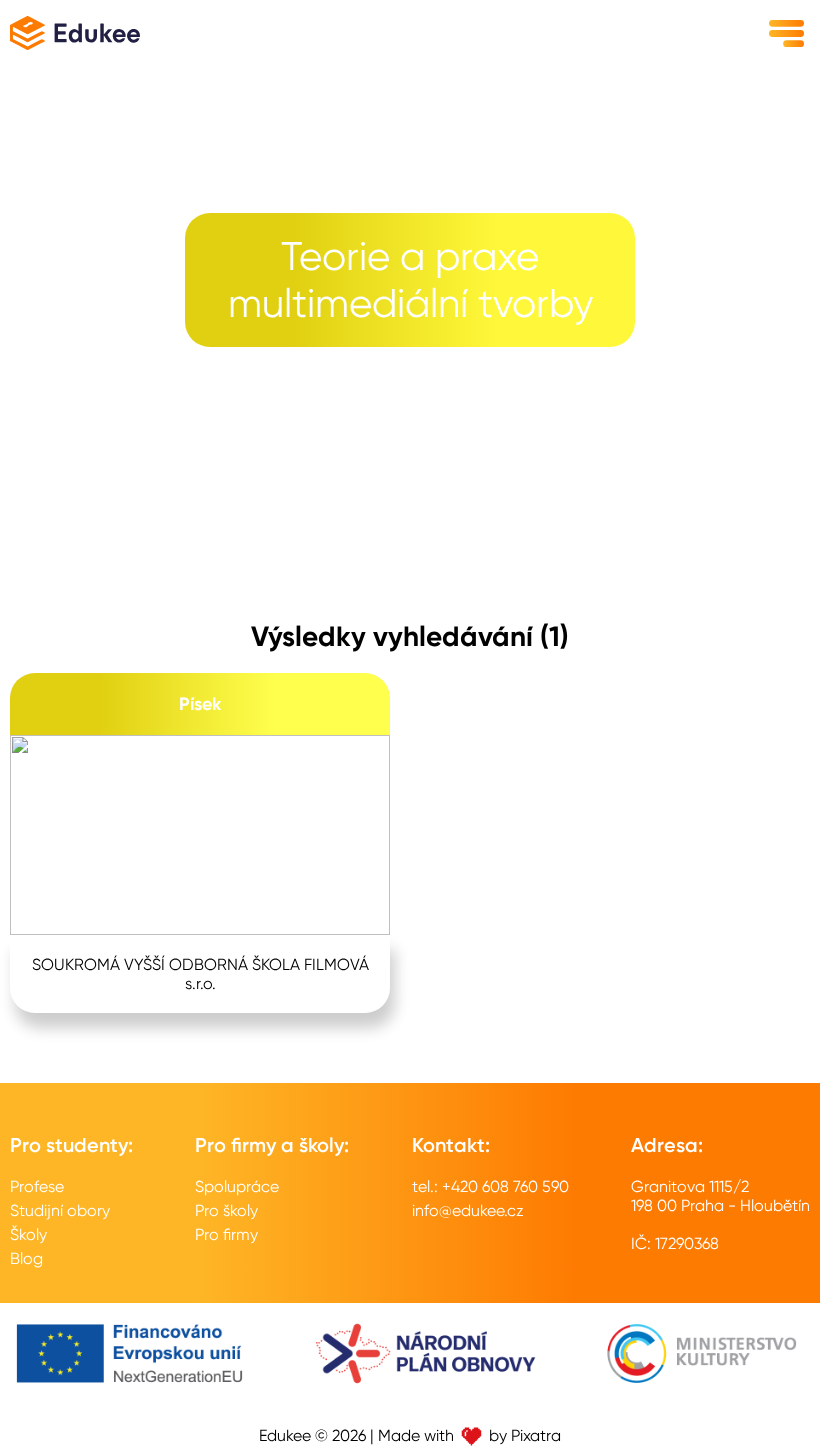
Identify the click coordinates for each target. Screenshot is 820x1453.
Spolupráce (237, 1186)
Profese (37, 1186)
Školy (28, 1234)
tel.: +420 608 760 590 (490, 1186)
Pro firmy (226, 1234)
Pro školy (226, 1210)
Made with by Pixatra (469, 1435)
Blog (26, 1258)
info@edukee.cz (468, 1210)
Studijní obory (60, 1210)
